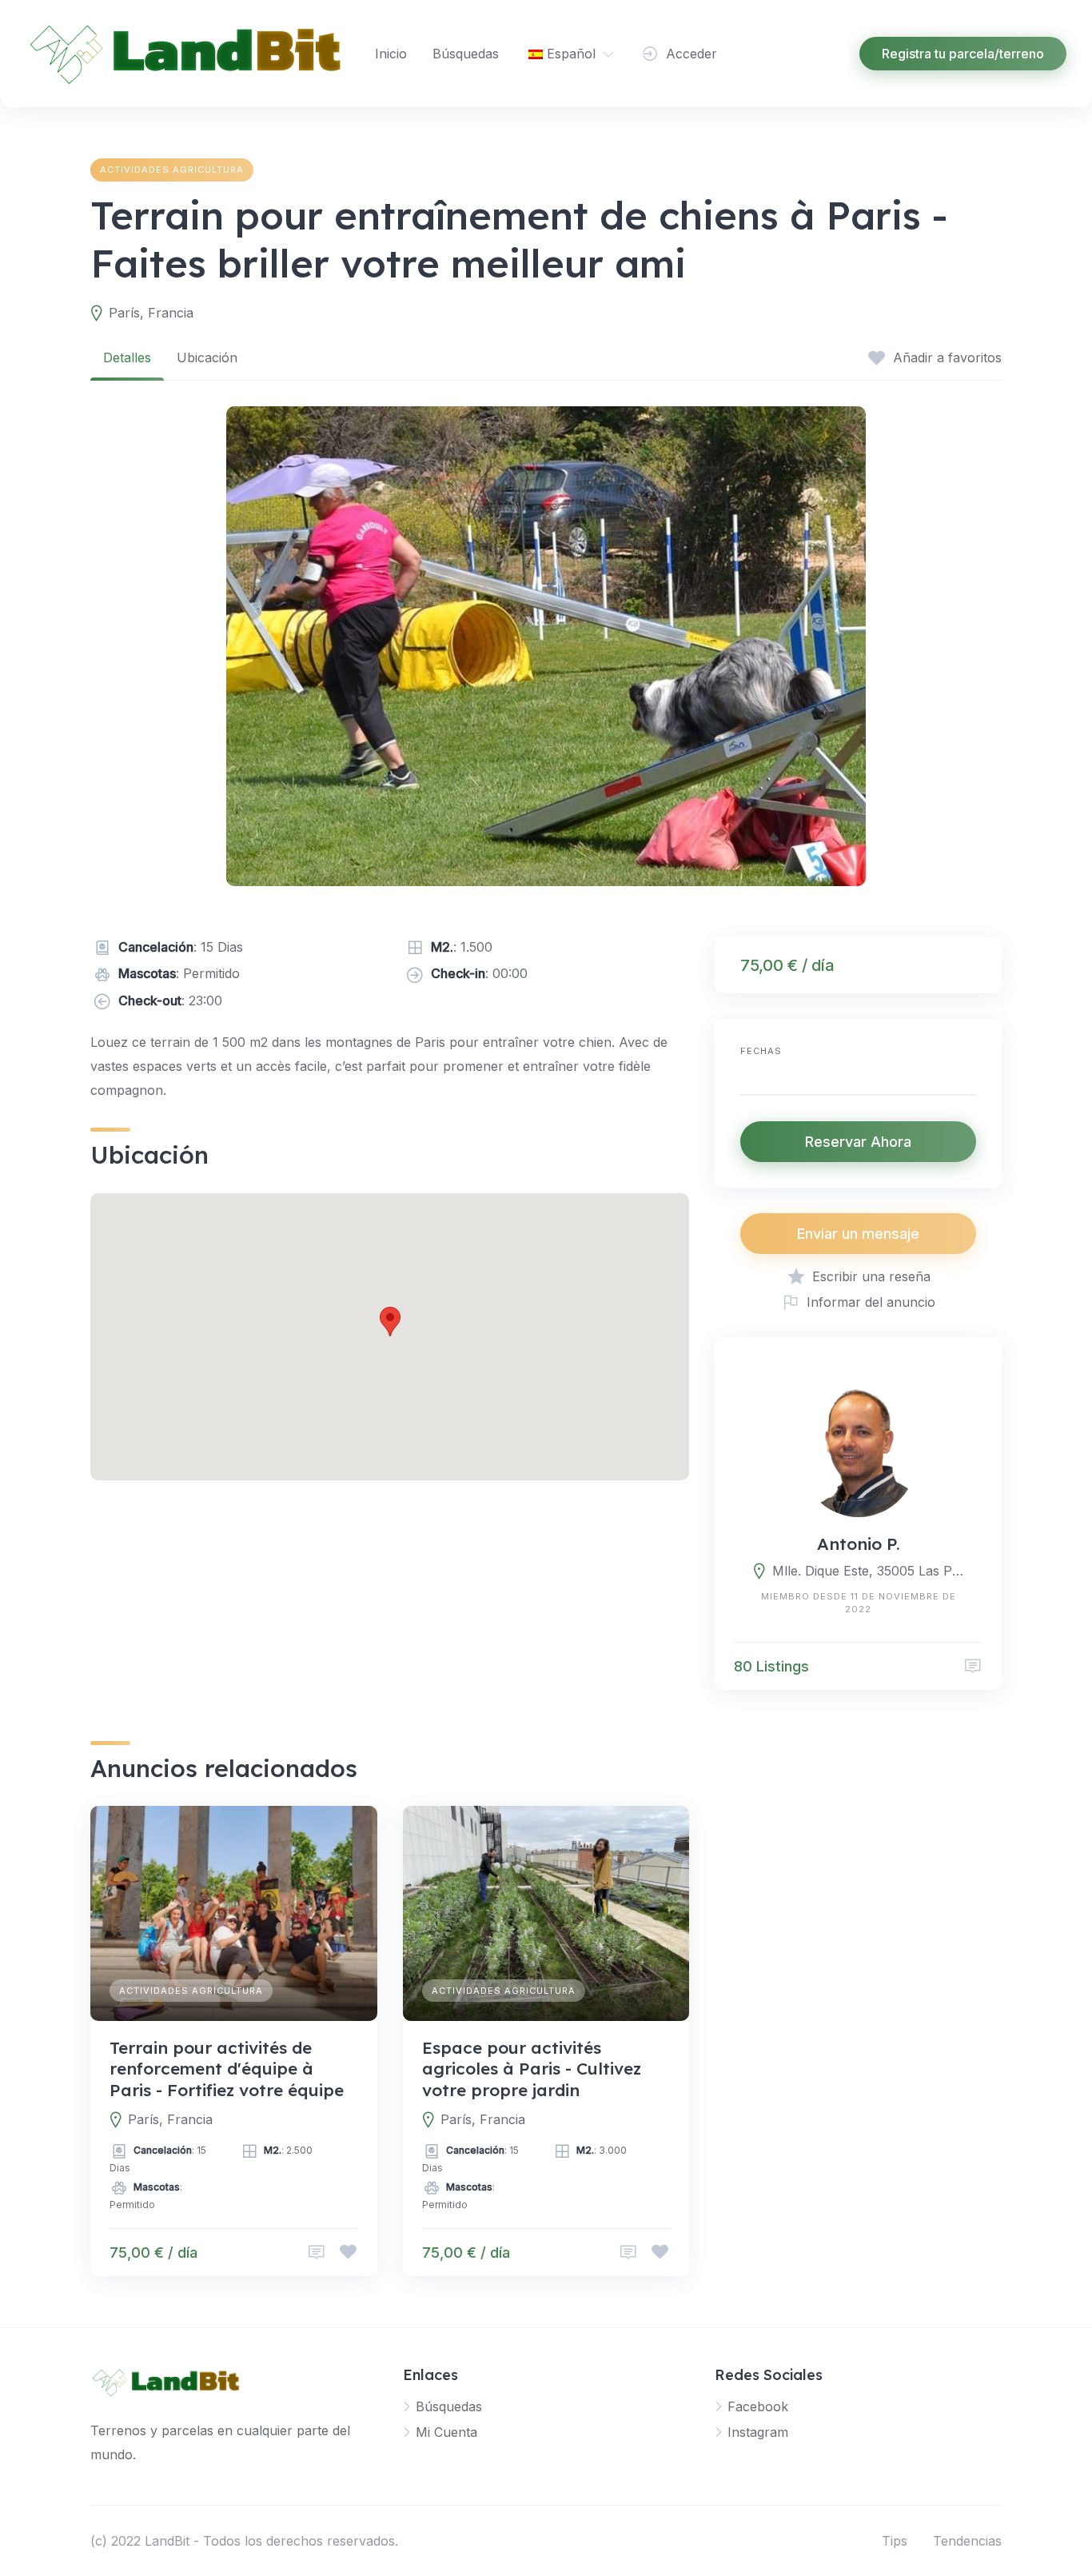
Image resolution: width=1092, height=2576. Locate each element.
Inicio (391, 54)
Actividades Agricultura (172, 170)
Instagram (758, 2432)
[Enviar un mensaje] (973, 1666)
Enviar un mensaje (858, 1234)
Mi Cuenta (446, 2432)
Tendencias (967, 2541)
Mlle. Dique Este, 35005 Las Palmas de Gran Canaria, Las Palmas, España (868, 1571)
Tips (895, 2541)
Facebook (758, 2406)
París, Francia (151, 313)
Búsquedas (466, 54)
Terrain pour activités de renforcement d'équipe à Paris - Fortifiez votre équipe (227, 2069)
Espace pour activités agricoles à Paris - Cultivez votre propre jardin (532, 2069)
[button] (390, 1322)
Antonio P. (859, 1544)
